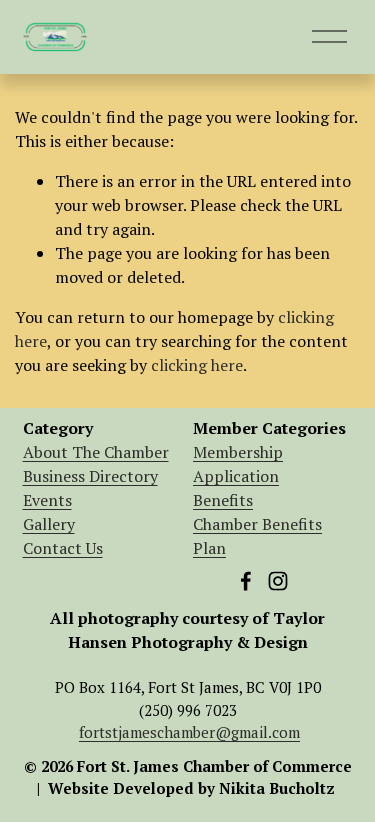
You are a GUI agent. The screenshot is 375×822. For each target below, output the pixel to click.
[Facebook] (246, 581)
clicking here (197, 365)
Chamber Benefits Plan (257, 536)
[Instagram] (278, 581)
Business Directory (90, 476)
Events (47, 500)
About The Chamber (96, 452)
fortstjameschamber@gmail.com (189, 732)
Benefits (223, 500)
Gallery (49, 524)
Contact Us (63, 548)
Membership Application (238, 464)
